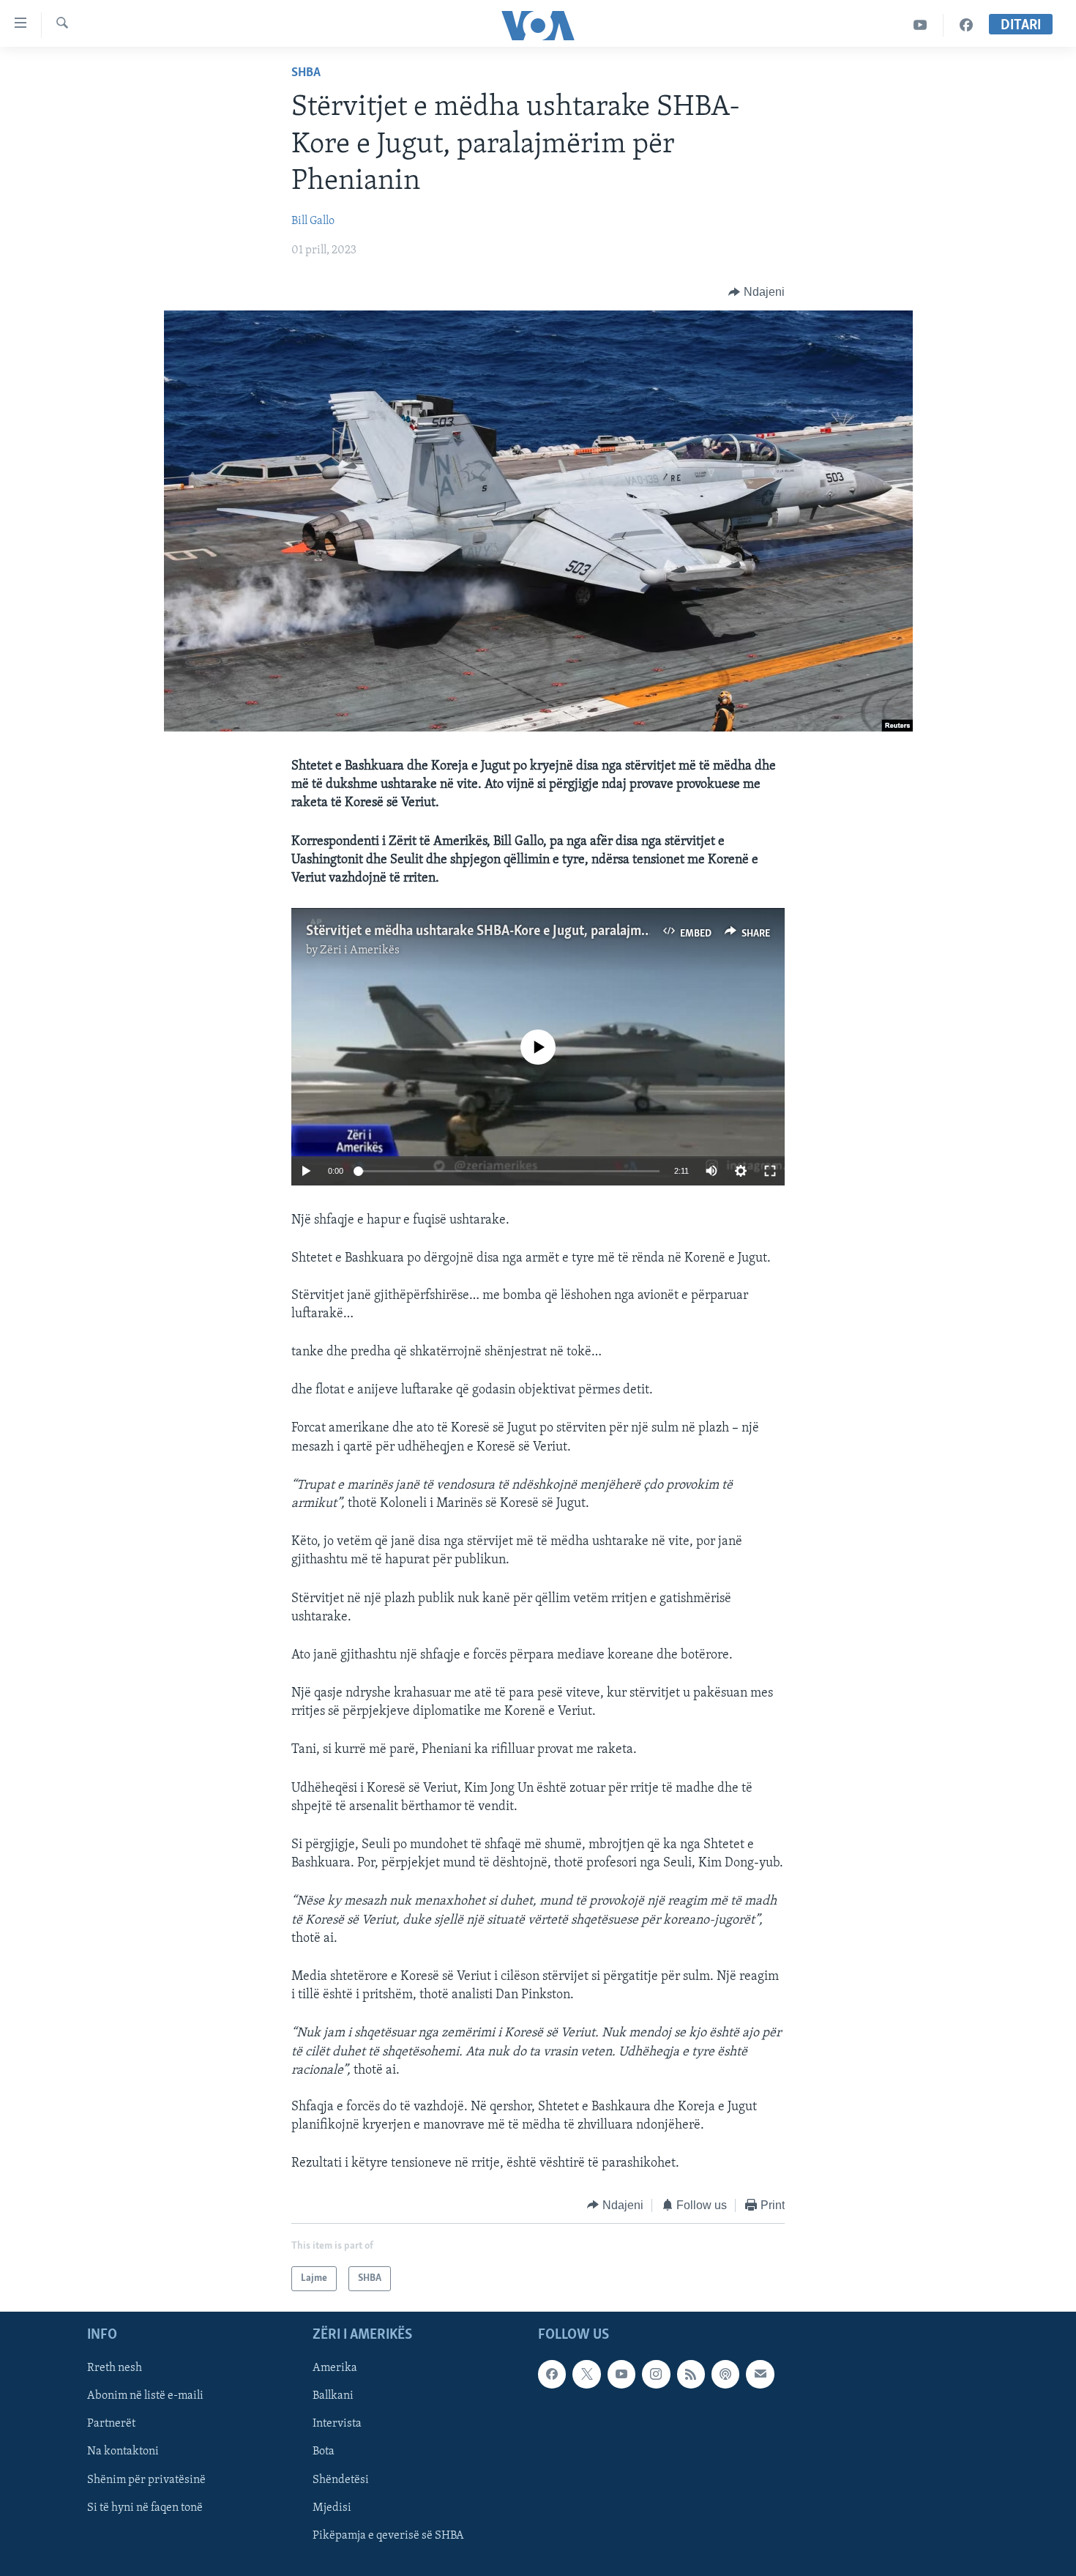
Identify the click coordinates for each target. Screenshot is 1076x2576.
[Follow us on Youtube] (621, 2375)
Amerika (335, 2369)
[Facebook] (966, 25)
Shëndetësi (341, 2480)
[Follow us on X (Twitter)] (586, 2375)
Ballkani (333, 2397)
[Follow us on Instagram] (656, 2375)
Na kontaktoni (123, 2452)
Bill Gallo (313, 221)
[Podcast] (725, 2375)
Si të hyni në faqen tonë (145, 2508)
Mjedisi (332, 2508)
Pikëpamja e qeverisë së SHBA (388, 2536)
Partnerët (111, 2424)
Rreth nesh (115, 2369)
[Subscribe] (760, 2375)
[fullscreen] (770, 1171)
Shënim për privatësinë (146, 2480)
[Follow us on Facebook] (552, 2375)
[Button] (756, 292)
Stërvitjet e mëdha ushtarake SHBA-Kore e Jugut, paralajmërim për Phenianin (528, 931)
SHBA (306, 73)
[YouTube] (920, 25)
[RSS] (691, 2375)
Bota (324, 2452)
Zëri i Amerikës (360, 950)
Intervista (337, 2424)
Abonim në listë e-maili (145, 2397)
